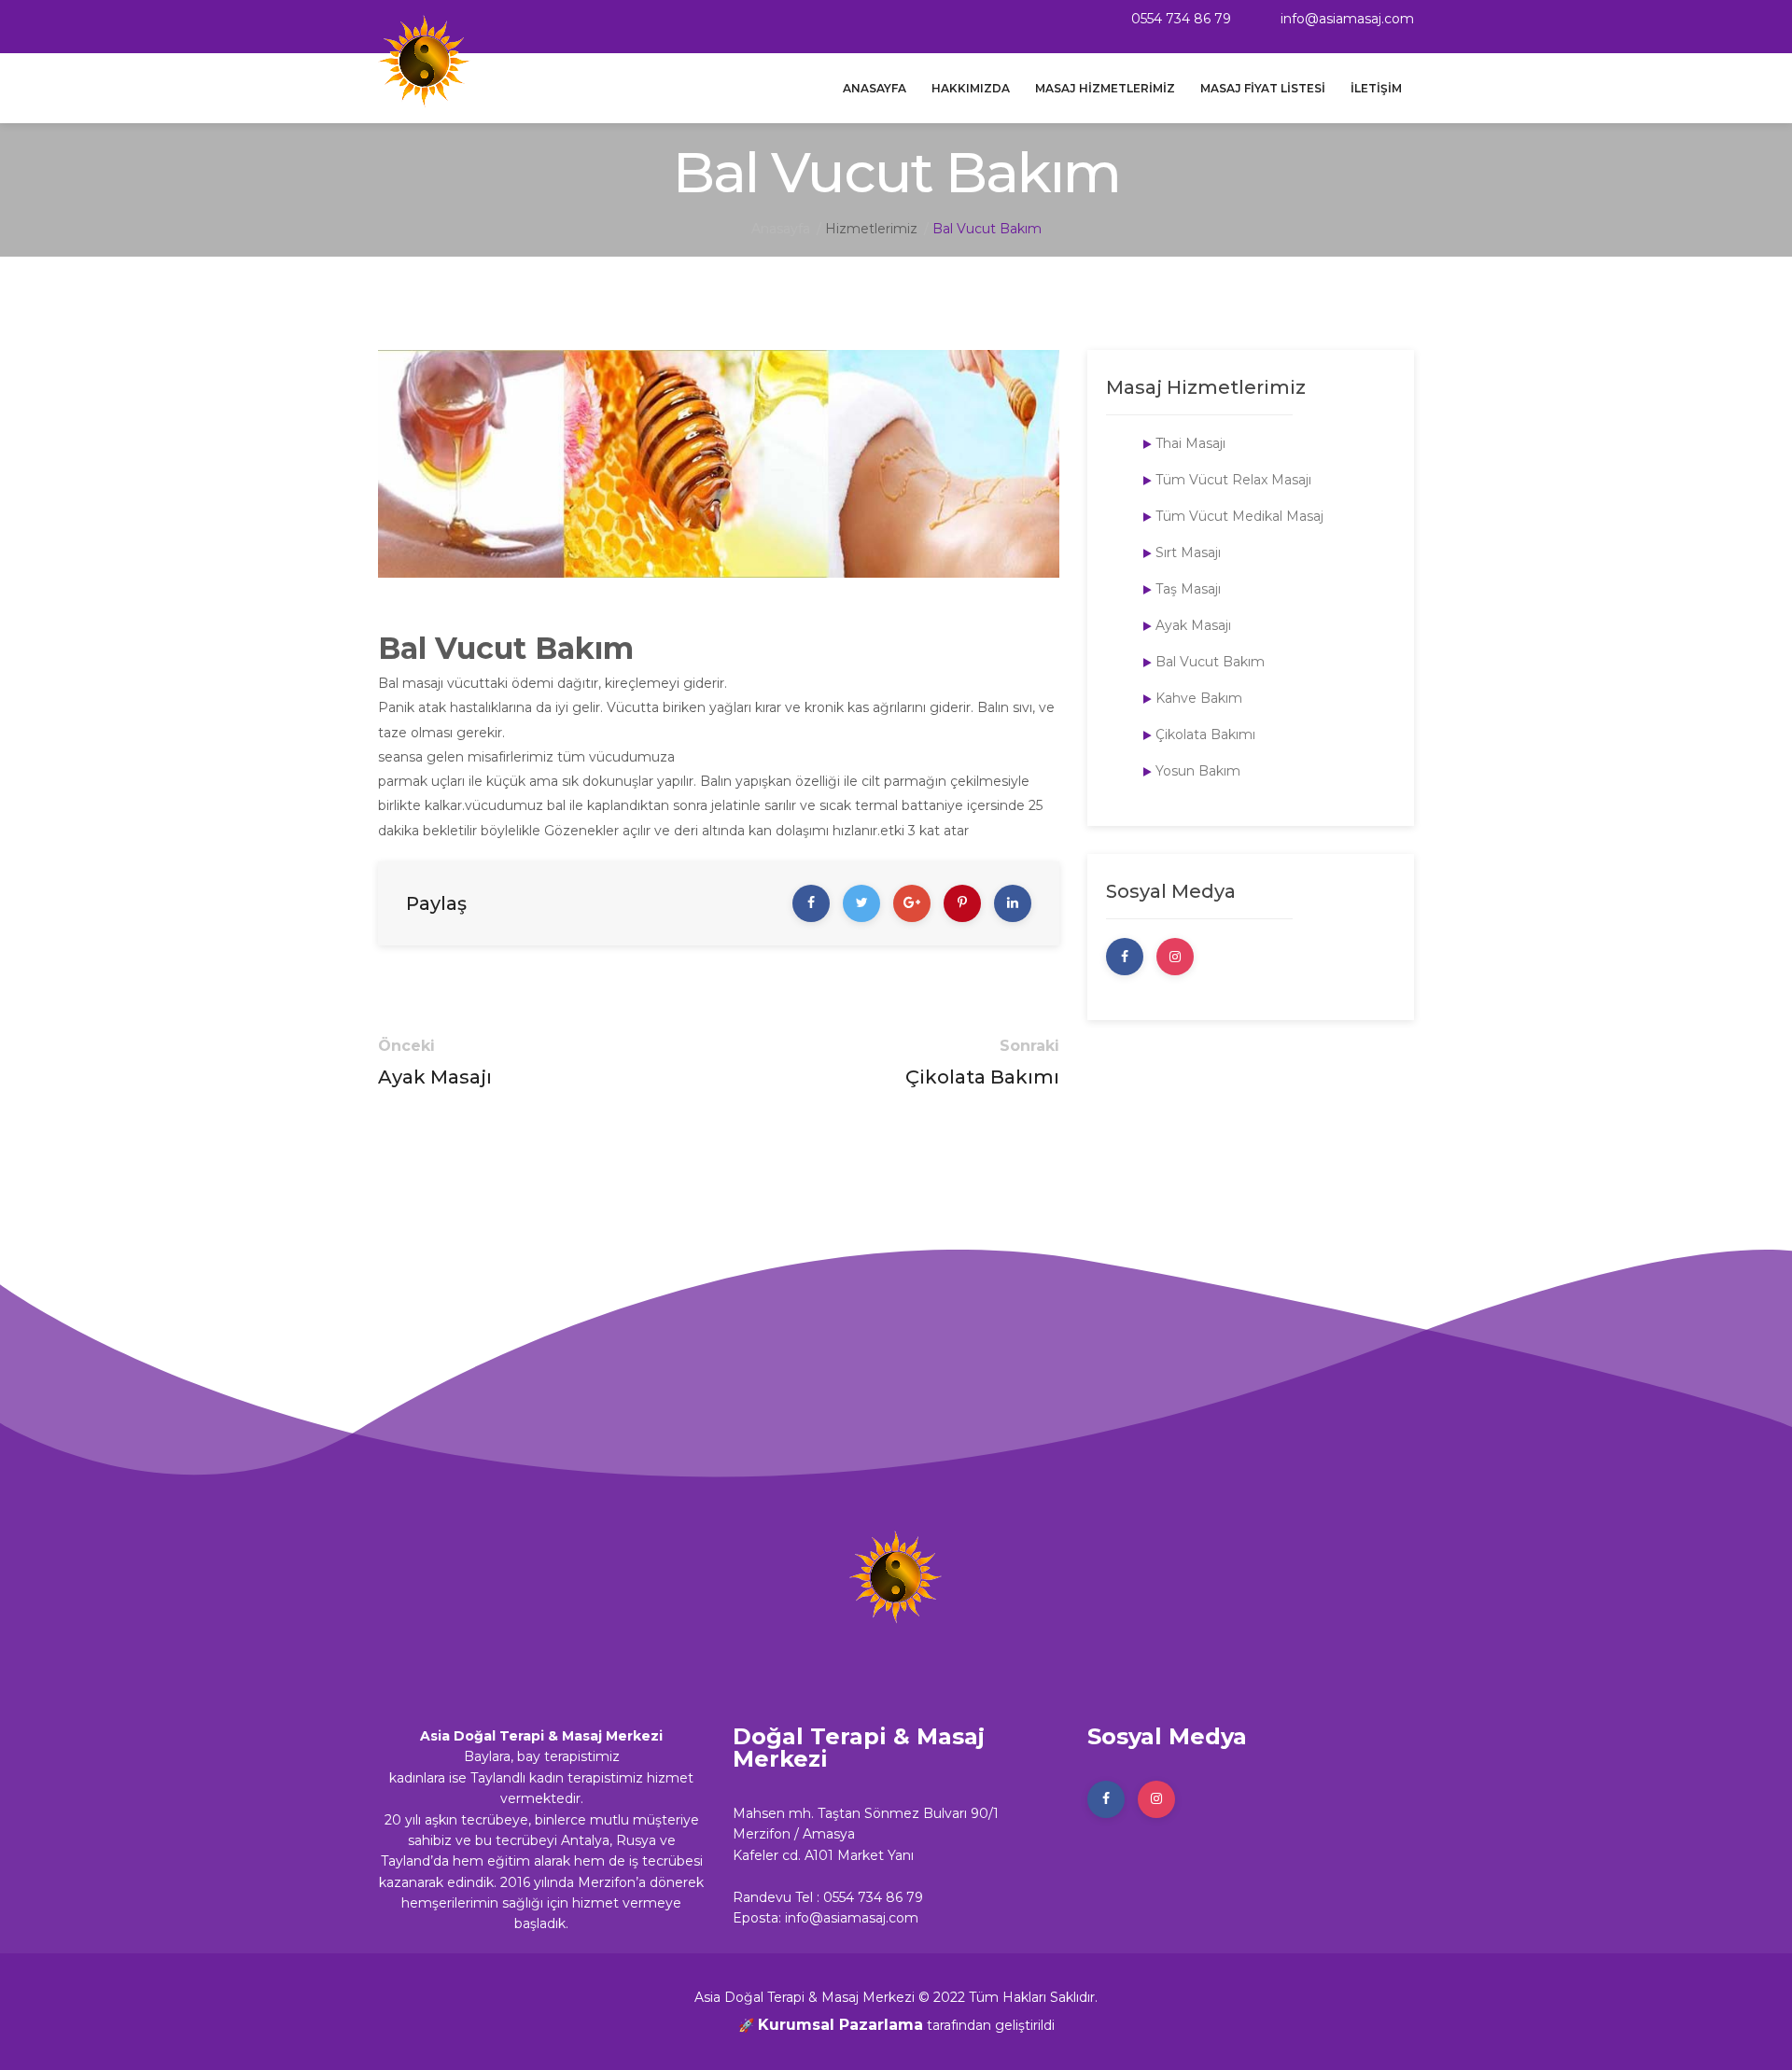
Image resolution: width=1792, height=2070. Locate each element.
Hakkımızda (971, 88)
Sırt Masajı (1188, 552)
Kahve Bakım (1199, 698)
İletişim (1376, 88)
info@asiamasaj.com (1345, 19)
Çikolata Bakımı (982, 1077)
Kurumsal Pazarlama (840, 2025)
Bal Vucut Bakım (1210, 662)
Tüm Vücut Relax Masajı (1233, 480)
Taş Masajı (1188, 589)
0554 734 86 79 (1179, 19)
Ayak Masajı (435, 1077)
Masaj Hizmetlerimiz (1105, 88)
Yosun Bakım (1198, 771)
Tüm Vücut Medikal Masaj (1239, 516)
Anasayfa (875, 88)
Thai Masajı (1190, 443)
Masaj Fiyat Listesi (1263, 88)
